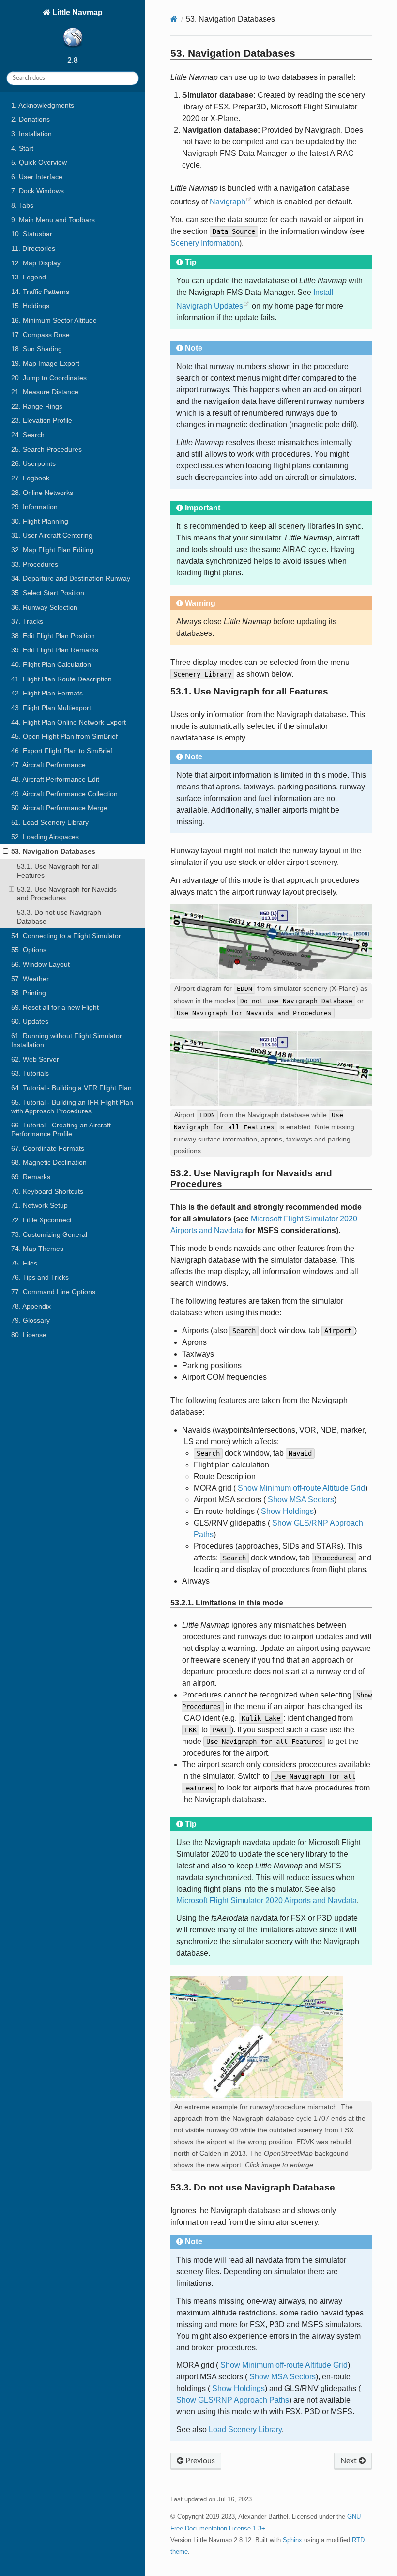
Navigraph (228, 202)
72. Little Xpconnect (41, 1220)
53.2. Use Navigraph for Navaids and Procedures (67, 894)
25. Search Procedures (46, 449)
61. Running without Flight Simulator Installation (67, 1040)
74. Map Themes (37, 1249)
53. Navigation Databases (53, 851)
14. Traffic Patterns (40, 292)
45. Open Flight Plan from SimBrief (64, 736)
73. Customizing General (49, 1234)
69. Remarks (31, 1177)
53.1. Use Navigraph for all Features (58, 871)
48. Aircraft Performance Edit (55, 779)
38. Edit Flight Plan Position (53, 636)
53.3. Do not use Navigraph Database (59, 917)
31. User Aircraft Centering (52, 535)
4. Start (22, 148)
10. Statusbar (32, 234)
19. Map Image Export (45, 363)
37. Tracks (27, 621)
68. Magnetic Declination (49, 1162)
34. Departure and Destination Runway (71, 578)
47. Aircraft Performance (48, 765)
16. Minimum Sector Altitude (54, 320)
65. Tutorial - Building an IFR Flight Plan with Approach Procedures (72, 1107)
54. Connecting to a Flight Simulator (66, 936)
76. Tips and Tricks (40, 1277)
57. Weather (30, 979)
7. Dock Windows (38, 191)
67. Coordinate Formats (48, 1148)
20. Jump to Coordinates (49, 378)
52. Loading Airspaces (45, 837)
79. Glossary (31, 1320)
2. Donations (31, 119)
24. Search (28, 435)
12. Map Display (36, 263)
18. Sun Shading (37, 349)
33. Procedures (35, 564)
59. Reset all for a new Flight (55, 1007)
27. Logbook (30, 478)
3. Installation (31, 134)
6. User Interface (37, 177)
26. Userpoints (33, 463)
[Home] (174, 19)
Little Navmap (76, 12)
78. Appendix (31, 1306)
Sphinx (292, 2540)
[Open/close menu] (6, 851)
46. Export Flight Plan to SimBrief (62, 751)
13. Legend (29, 277)
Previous (199, 2461)
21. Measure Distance (45, 392)
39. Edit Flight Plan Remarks (55, 650)
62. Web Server (35, 1059)
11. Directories (33, 248)
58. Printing (29, 993)
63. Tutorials (30, 1073)
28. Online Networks (42, 493)
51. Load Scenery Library (50, 822)
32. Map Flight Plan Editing (52, 550)
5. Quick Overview (39, 162)
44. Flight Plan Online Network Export (69, 722)
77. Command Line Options (53, 1292)
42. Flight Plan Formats (47, 693)
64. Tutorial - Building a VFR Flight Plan (71, 1088)
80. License (29, 1335)
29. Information (34, 507)
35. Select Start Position (48, 593)
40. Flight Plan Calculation (51, 664)
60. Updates (30, 1021)
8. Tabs (22, 205)
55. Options (29, 950)
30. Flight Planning (40, 521)
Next (350, 2461)
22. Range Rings (37, 406)
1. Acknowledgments (43, 105)
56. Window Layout (40, 964)
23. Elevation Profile (42, 420)
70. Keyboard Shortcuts (47, 1191)
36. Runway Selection (44, 607)
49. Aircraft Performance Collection (64, 794)
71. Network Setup (39, 1205)
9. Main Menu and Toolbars (53, 220)
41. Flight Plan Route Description (61, 679)
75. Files (24, 1263)
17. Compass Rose (40, 335)
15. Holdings (30, 306)
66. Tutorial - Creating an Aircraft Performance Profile (61, 1129)
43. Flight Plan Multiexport (51, 708)
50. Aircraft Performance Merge (59, 808)
